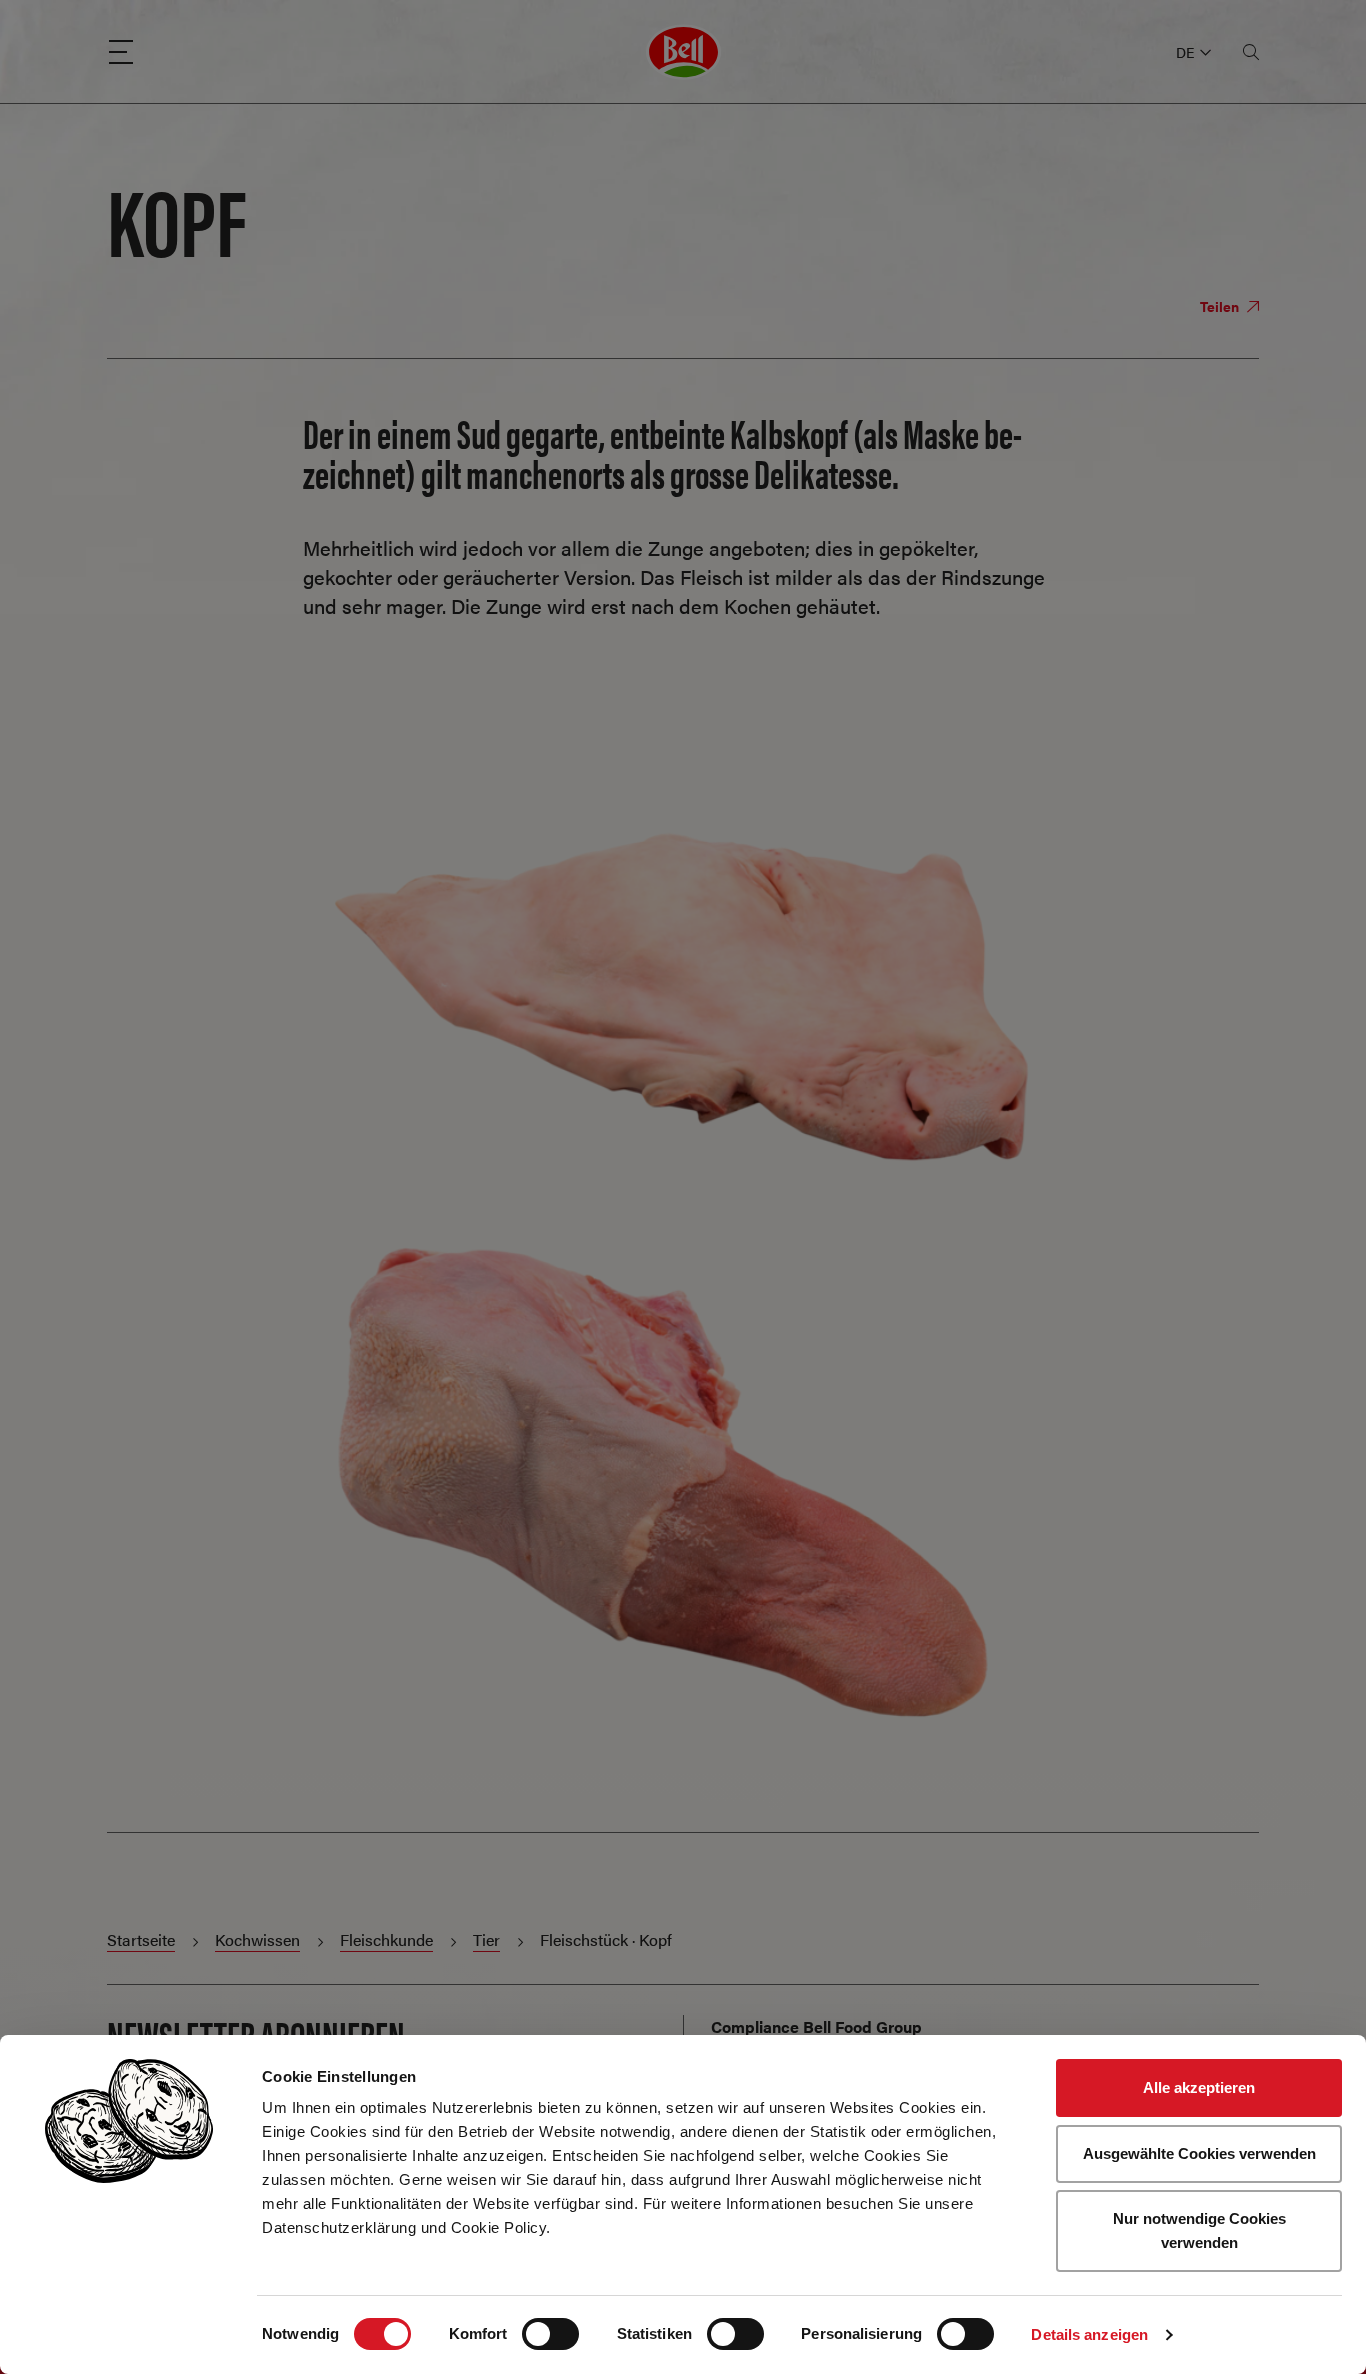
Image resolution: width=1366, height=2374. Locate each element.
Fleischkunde (386, 1939)
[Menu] (121, 52)
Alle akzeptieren (1199, 2087)
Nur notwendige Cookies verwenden (1199, 2230)
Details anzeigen (1089, 2334)
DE (1185, 52)
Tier (486, 1939)
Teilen (1221, 306)
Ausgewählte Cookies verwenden (1199, 2153)
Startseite (141, 1939)
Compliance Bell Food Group (816, 2026)
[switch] (550, 2334)
